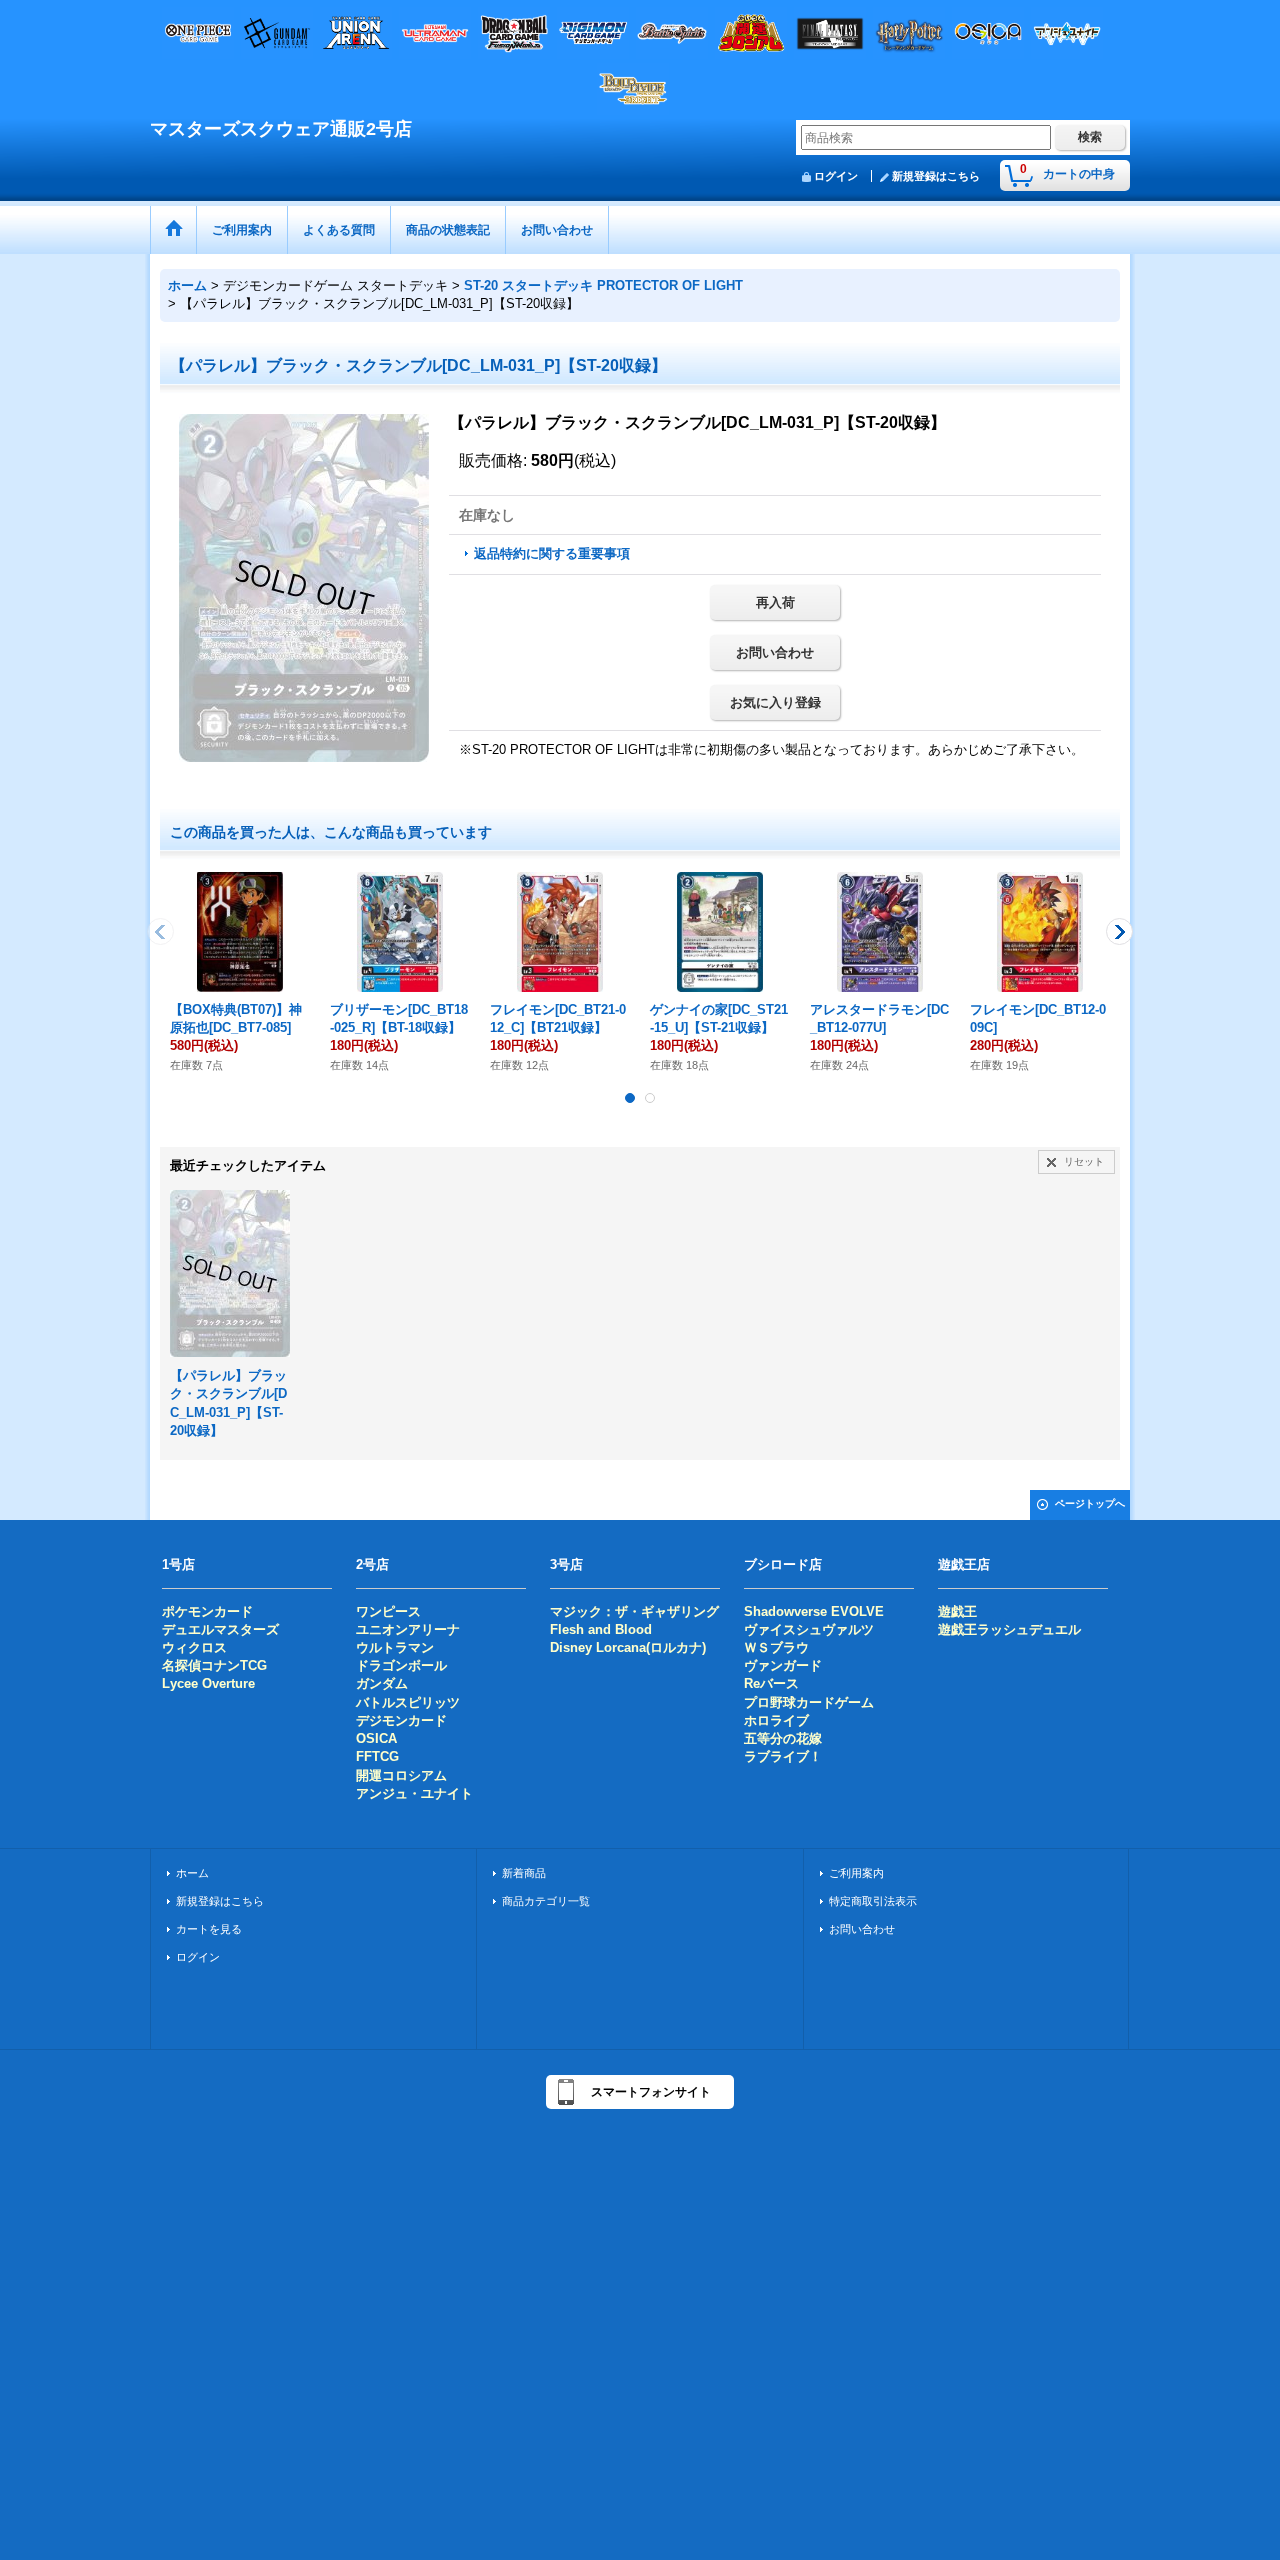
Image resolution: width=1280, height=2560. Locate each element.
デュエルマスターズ (220, 1629)
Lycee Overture (208, 1683)
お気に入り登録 (775, 702)
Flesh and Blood (601, 1629)
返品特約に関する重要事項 (552, 553)
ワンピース (388, 1611)
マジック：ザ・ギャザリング (634, 1611)
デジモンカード (401, 1720)
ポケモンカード (207, 1611)
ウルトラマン (395, 1647)
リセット (1084, 1161)
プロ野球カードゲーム (809, 1702)
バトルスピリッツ (408, 1702)
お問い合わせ (775, 652)
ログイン (836, 176)
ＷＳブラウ (776, 1647)
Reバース (771, 1683)
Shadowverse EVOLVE (814, 1611)
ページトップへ (1090, 1503)
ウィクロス (194, 1647)
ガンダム (382, 1683)
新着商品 (524, 1873)
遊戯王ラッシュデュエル (1009, 1629)
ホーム (192, 1873)
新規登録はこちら (936, 176)
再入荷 (775, 602)
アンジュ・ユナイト (414, 1793)
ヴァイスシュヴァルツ (809, 1629)
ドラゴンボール (401, 1665)
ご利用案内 (856, 1873)
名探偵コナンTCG (214, 1665)
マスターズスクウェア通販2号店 (281, 129)
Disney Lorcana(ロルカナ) (628, 1647)
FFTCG (377, 1756)
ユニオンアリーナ (408, 1629)
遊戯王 (957, 1611)
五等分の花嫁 (783, 1738)
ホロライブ (776, 1720)
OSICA (376, 1738)
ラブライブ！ (783, 1756)
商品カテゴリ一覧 (546, 1901)
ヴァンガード (783, 1665)
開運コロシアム (401, 1775)
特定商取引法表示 (873, 1901)
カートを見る (209, 1929)
